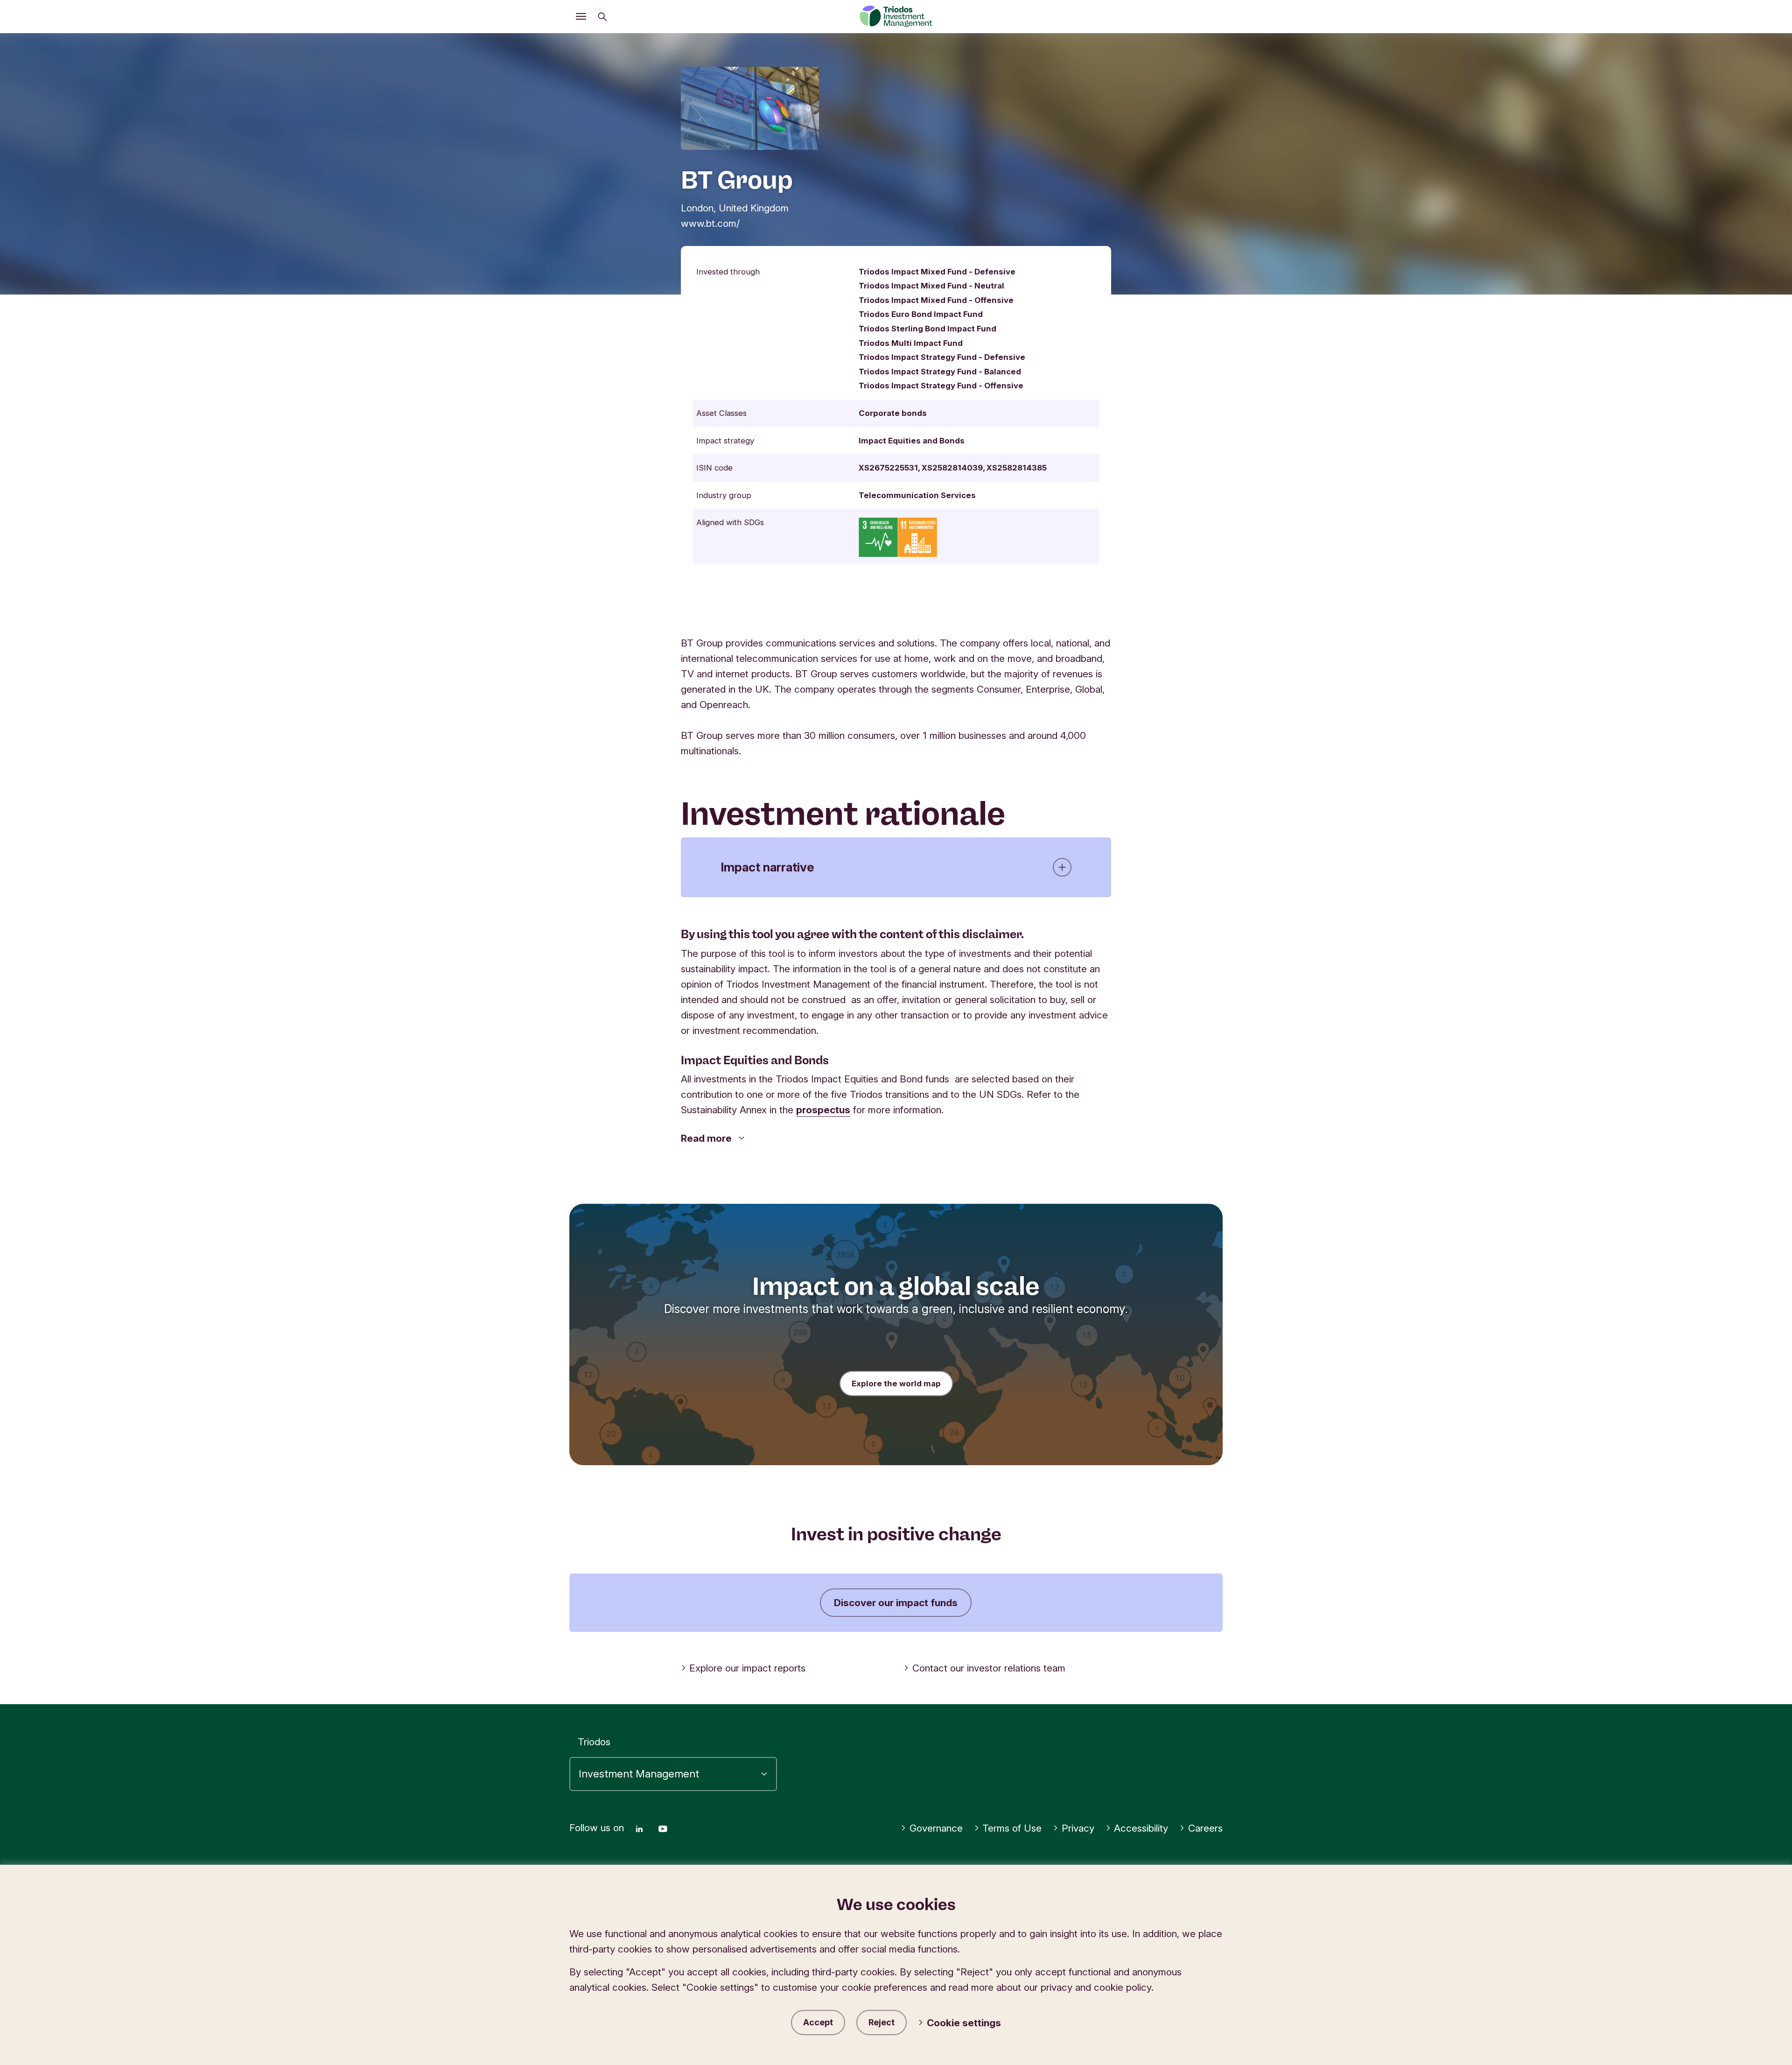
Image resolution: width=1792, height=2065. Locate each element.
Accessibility (1141, 1828)
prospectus (823, 1110)
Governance (936, 1828)
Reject (882, 2022)
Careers (1205, 1828)
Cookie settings (964, 2023)
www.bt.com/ (710, 223)
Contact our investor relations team (989, 1668)
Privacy (1078, 1828)
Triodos (594, 1742)
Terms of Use (1012, 1828)
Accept (818, 2022)
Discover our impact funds (896, 1603)
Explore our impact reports (747, 1668)
